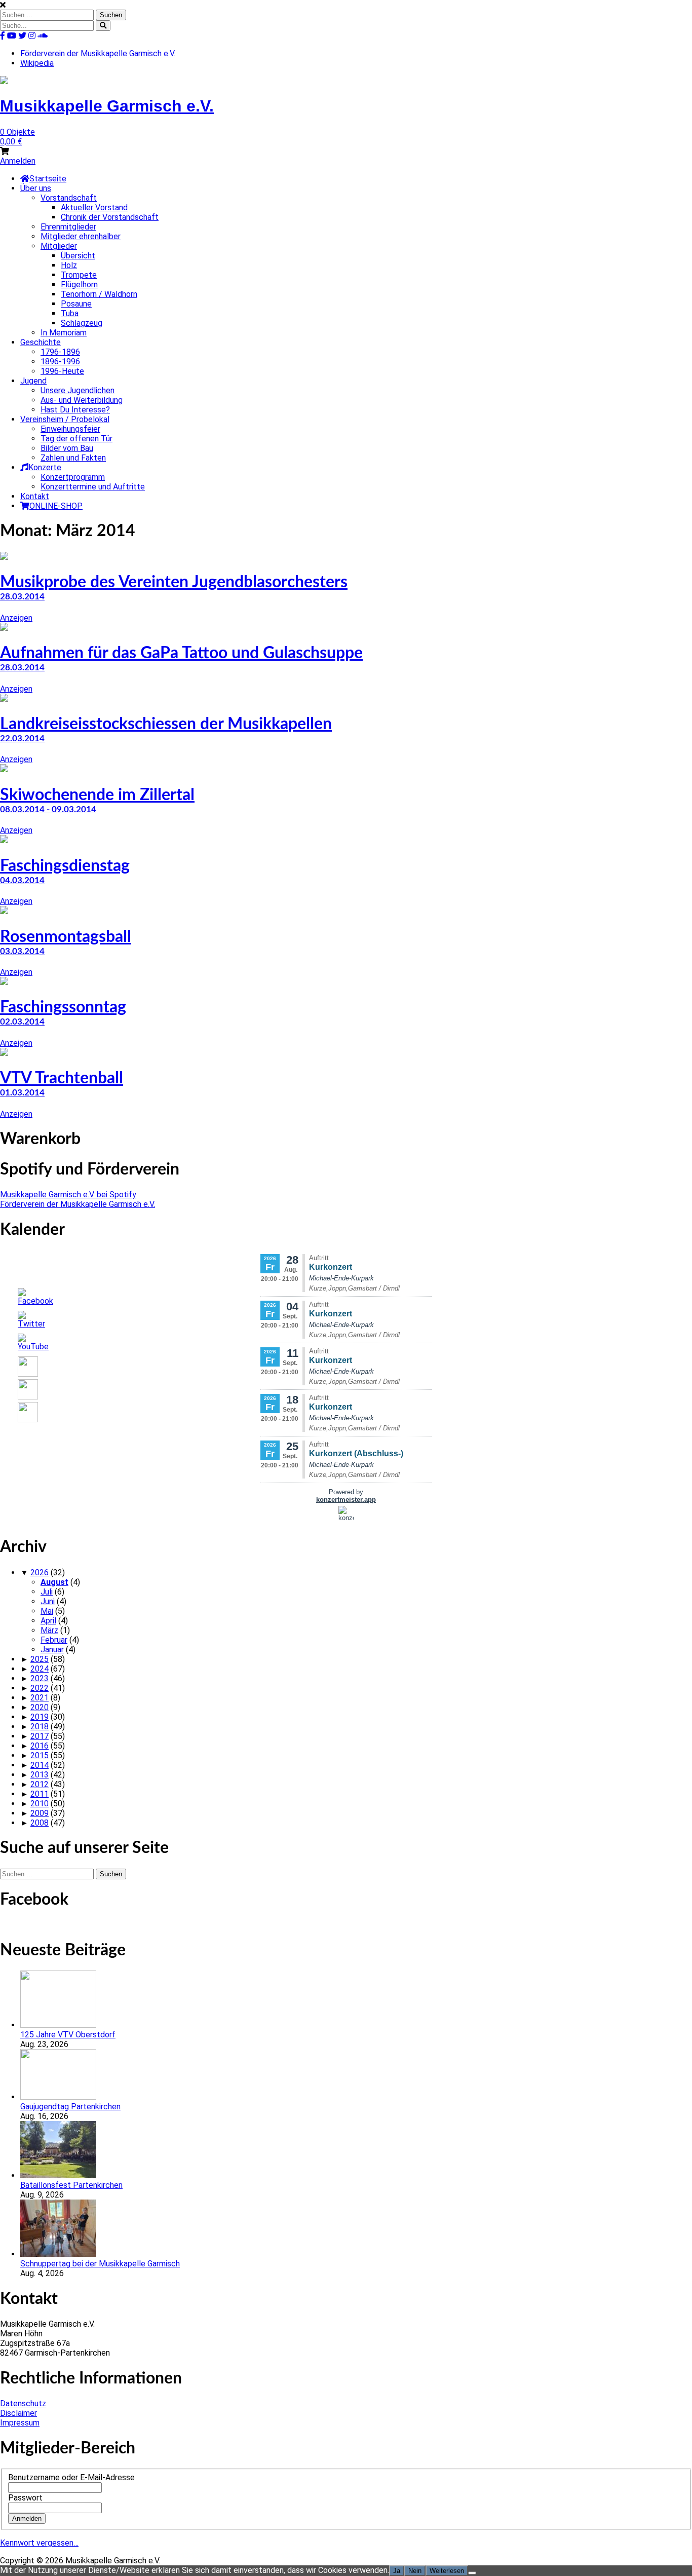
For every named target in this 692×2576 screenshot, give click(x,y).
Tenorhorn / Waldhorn (99, 294)
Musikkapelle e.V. (107, 106)
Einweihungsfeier (70, 429)
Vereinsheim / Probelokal (65, 419)
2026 (40, 1573)
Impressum (20, 2423)
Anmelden (18, 161)
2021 (40, 1698)
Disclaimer (18, 2413)
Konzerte (45, 467)
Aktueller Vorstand (94, 207)
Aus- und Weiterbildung (82, 400)
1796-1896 (60, 352)
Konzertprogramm (73, 477)
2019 (40, 1717)
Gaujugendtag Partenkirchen (70, 2107)
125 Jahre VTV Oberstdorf (68, 2035)
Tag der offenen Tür (76, 439)
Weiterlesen (447, 2571)
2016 (40, 1746)
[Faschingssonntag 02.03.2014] (4, 982)
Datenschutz (23, 2403)
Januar (52, 1650)
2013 (40, 1775)
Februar (54, 1640)
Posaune (76, 304)
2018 (40, 1727)
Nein (415, 2571)
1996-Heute (62, 371)
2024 (40, 1669)
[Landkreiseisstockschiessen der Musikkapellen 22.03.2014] (4, 699)
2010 (40, 1804)
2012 (40, 1784)
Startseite (48, 179)
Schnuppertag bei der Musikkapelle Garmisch (100, 2264)
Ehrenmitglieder (68, 227)
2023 (40, 1678)
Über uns (36, 188)
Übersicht (78, 256)
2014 (40, 1765)
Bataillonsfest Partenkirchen (71, 2185)
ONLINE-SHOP (56, 506)
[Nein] (472, 2573)
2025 (40, 1659)
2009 (40, 1813)
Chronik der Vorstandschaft (110, 217)
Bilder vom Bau (67, 448)
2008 (40, 1823)
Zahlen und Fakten (73, 458)
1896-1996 (60, 362)
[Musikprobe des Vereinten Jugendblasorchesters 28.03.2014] (4, 557)
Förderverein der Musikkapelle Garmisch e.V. (98, 53)
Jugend (33, 381)
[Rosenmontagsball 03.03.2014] (4, 911)
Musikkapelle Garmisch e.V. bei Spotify (68, 1195)
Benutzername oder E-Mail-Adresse (71, 2477)
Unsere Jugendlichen (78, 390)
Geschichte (41, 342)
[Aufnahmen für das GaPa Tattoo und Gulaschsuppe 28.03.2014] (4, 628)
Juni (48, 1601)
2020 (40, 1707)
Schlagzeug (82, 323)
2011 (40, 1794)
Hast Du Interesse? (75, 410)
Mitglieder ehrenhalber (81, 236)
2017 (40, 1736)
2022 (40, 1688)
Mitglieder (59, 246)
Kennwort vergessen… (39, 2543)
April (48, 1621)
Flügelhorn (79, 285)
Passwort (25, 2498)
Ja (397, 2571)
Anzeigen (16, 618)
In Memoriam (64, 333)
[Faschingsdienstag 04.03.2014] (4, 840)
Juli (47, 1592)
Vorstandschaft (69, 198)
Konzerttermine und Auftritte (93, 487)
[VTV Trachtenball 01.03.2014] (4, 1053)
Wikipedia (37, 63)
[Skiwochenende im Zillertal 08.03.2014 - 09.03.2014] (4, 769)
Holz (69, 265)
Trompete (79, 275)
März (49, 1630)
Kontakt (35, 496)
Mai (47, 1611)
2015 (40, 1755)
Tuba (70, 313)
